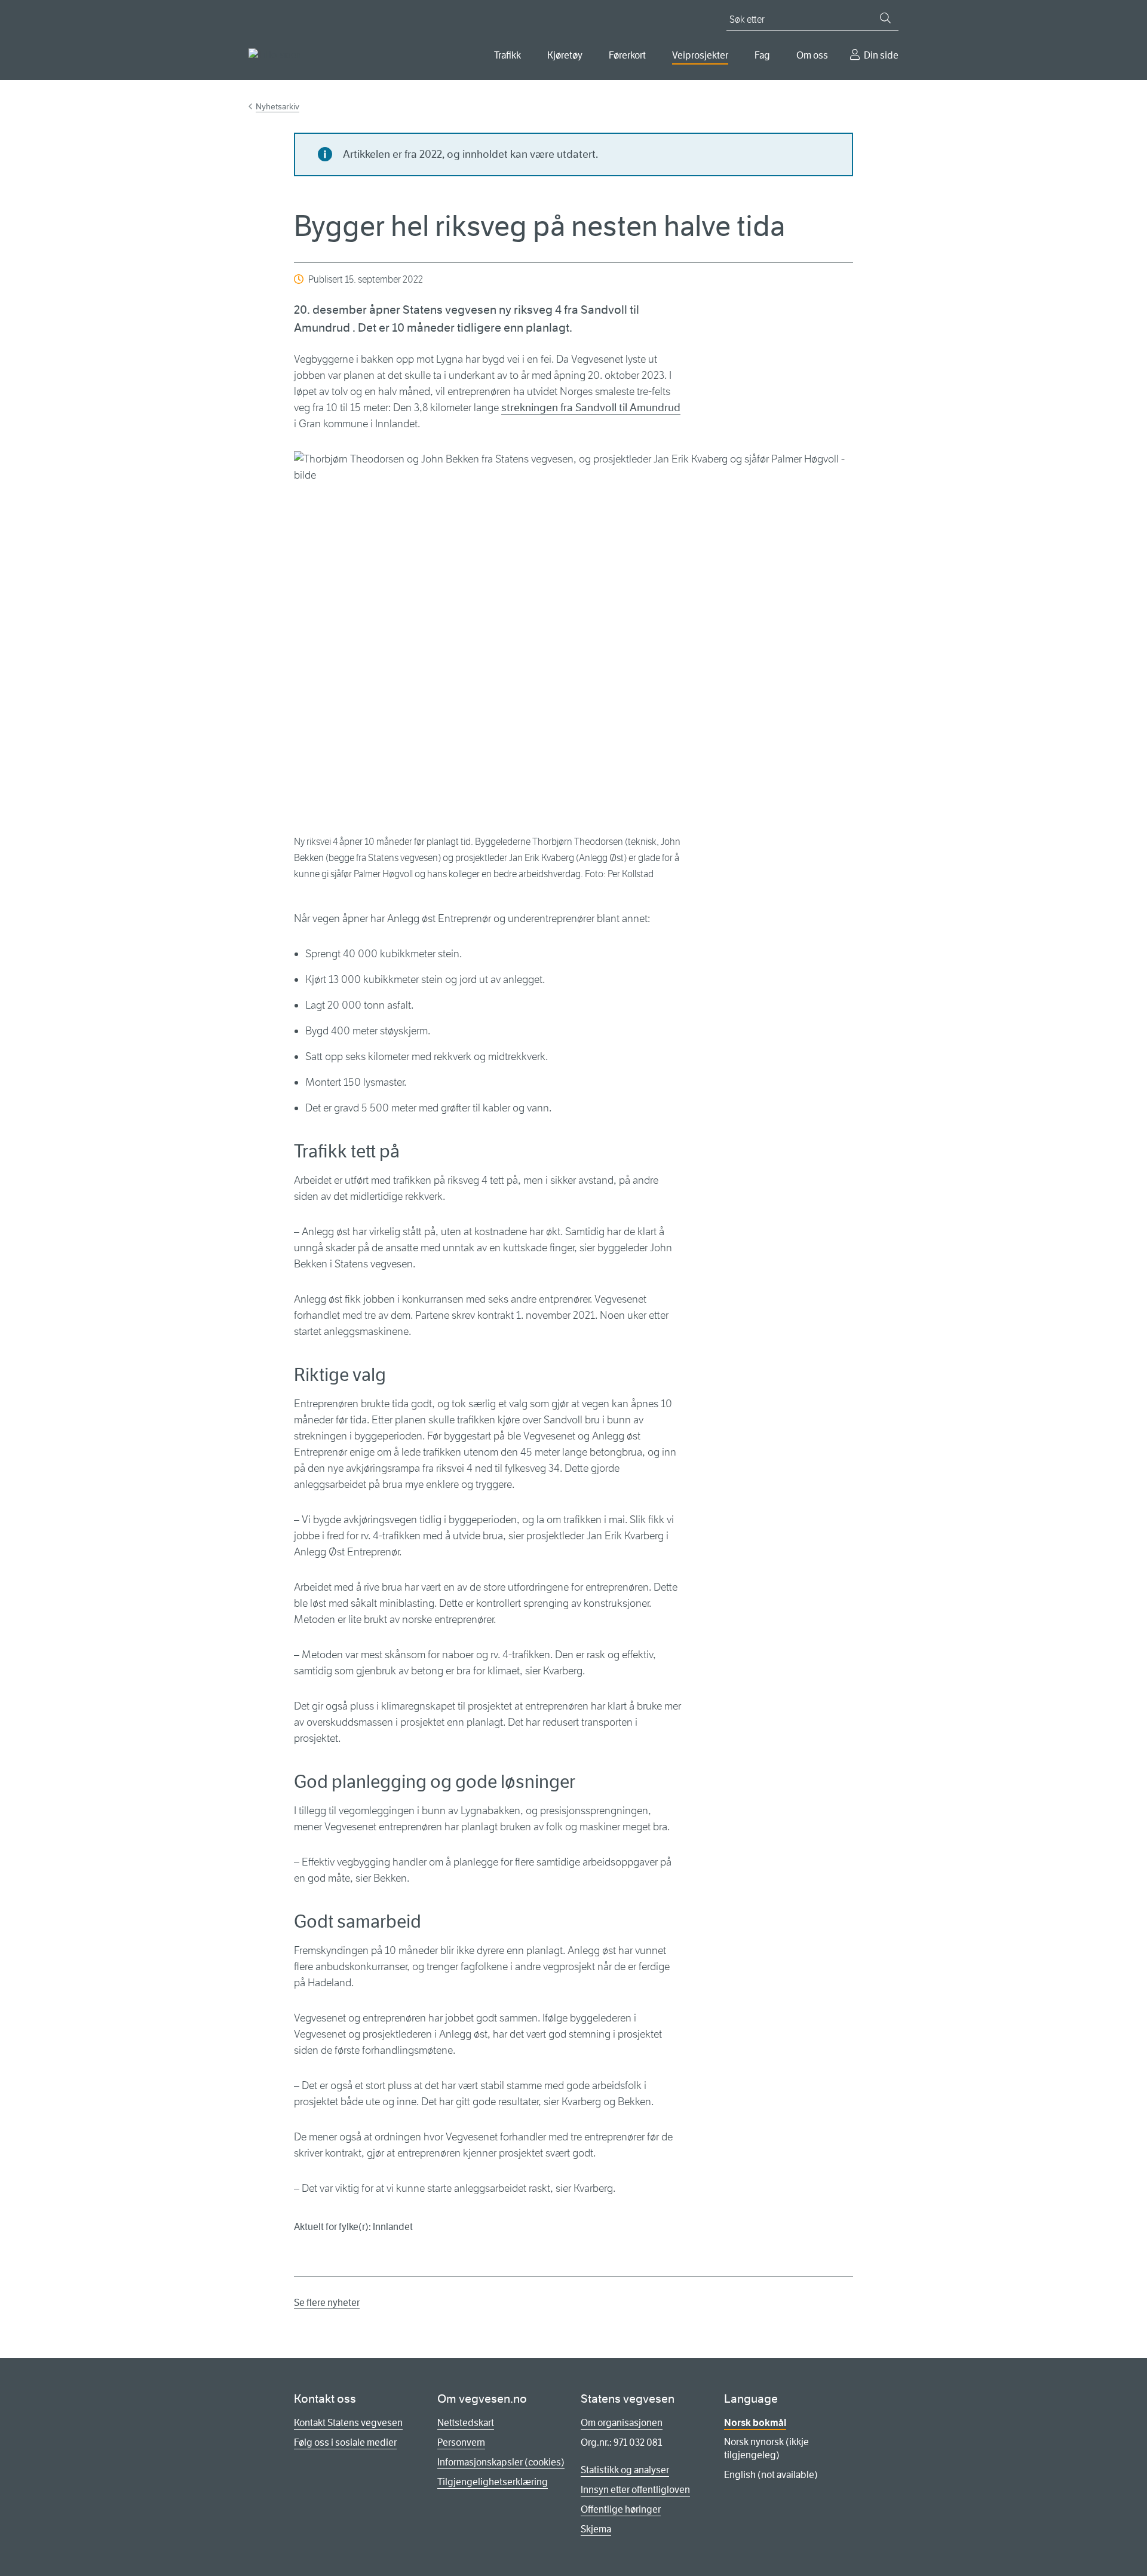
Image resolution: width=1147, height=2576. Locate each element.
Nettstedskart (466, 2423)
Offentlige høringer (621, 2509)
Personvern (461, 2442)
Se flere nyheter (327, 2303)
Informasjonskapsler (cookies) (501, 2462)
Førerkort (627, 55)
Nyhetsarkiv (277, 106)
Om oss (812, 55)
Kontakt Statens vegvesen (348, 2423)
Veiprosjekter (700, 55)
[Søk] (885, 18)
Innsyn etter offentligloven (635, 2490)
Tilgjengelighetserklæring (493, 2482)
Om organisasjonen (622, 2423)
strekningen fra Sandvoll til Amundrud (591, 408)
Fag (762, 55)
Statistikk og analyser (625, 2470)
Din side (881, 55)
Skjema (596, 2529)
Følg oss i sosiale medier (345, 2442)
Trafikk (507, 55)
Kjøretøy (565, 55)
